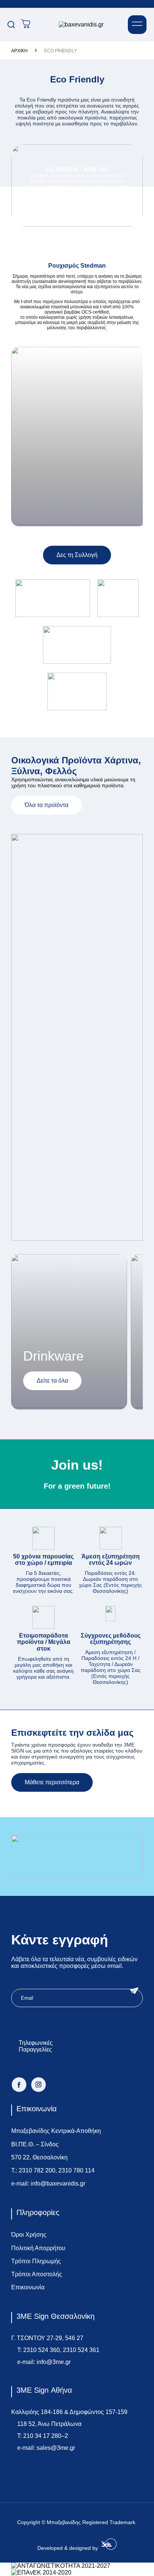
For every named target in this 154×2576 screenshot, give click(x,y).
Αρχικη (19, 51)
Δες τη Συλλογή (77, 555)
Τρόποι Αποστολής (37, 2274)
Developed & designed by (68, 2548)
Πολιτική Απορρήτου (38, 2248)
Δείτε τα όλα (52, 1381)
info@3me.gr (54, 2362)
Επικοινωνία (28, 2287)
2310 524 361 (81, 2350)
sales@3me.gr (56, 2448)
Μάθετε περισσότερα (52, 1782)
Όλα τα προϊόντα (47, 805)
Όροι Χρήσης (29, 2235)
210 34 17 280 (42, 2436)
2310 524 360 (41, 2350)
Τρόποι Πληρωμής (36, 2261)
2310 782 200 (37, 2170)
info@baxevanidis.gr (58, 2183)
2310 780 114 (76, 2170)
